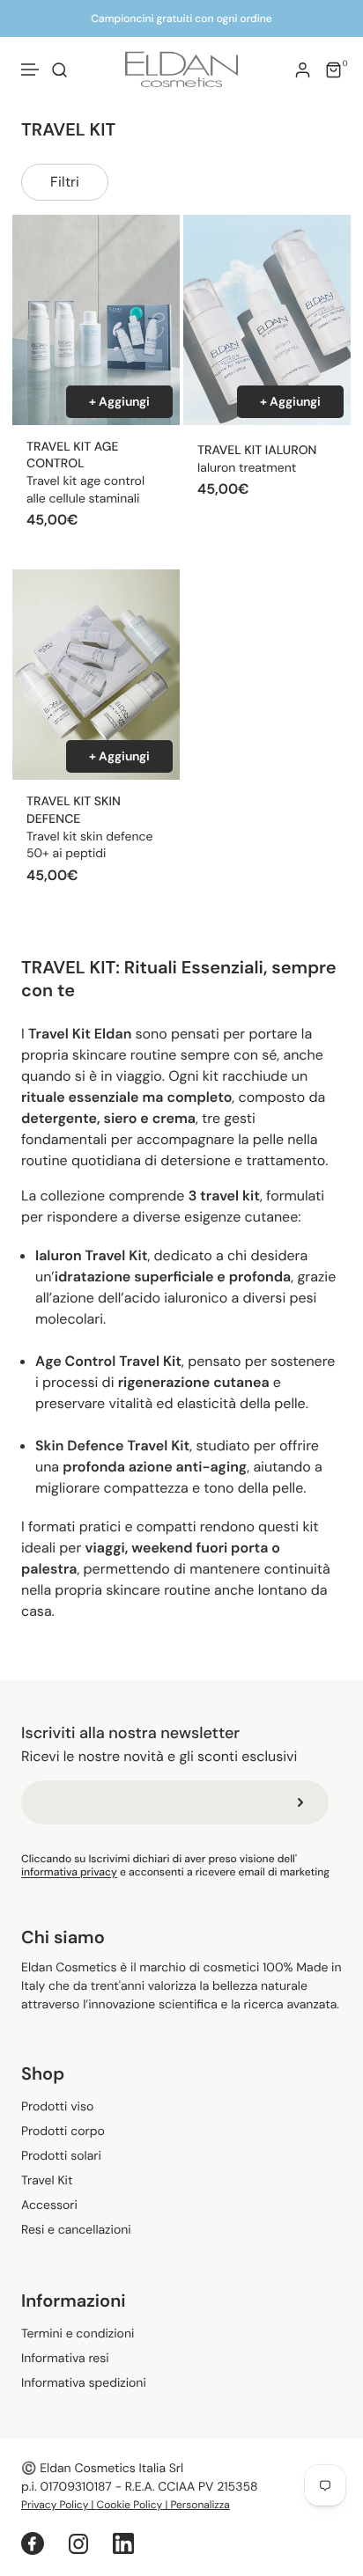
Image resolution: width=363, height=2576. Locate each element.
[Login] (303, 70)
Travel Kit (47, 2181)
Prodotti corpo (63, 2132)
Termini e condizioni (78, 2334)
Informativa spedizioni (84, 2384)
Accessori (49, 2206)
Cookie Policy (130, 2505)
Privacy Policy (55, 2505)
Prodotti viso (57, 2107)
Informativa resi (65, 2359)
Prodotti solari (61, 2157)
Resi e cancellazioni (76, 2231)
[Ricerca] (59, 70)
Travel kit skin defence (74, 811)
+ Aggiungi (119, 401)
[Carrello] (333, 70)
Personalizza (200, 2505)
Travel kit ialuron (257, 451)
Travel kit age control (72, 456)
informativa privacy (69, 1872)
